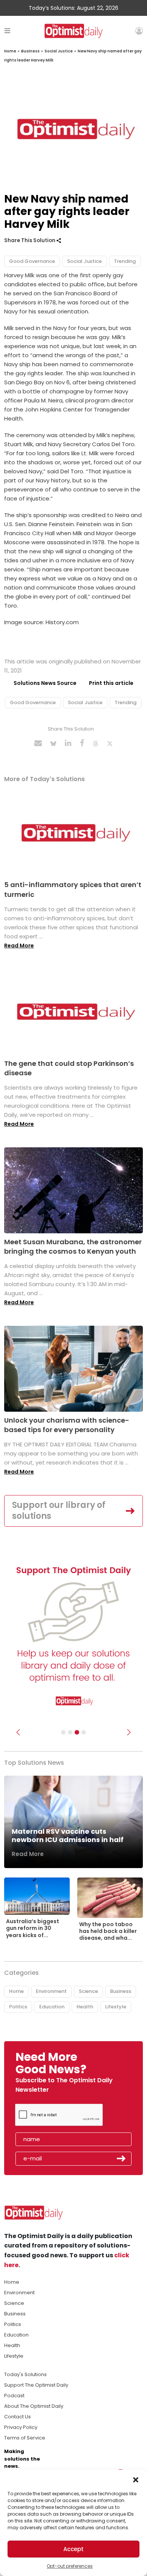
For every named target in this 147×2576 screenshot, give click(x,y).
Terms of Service (25, 2438)
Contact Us (18, 2417)
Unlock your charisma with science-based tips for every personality (67, 1425)
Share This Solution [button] (30, 240)
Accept (73, 2549)
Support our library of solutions (59, 1511)
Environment (51, 1991)
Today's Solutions (25, 2374)
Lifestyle (116, 2007)
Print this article (111, 683)
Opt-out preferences (70, 2566)
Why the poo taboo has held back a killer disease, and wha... (108, 1931)
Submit (121, 2158)
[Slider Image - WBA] (70, 1732)
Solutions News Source (45, 683)
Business (30, 51)
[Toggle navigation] (7, 31)
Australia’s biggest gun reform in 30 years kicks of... (33, 1928)
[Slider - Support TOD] (77, 1732)
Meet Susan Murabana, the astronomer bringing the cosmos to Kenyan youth (73, 1247)
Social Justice (59, 51)
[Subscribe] (63, 1732)
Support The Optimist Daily (36, 2385)
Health (85, 2007)
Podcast (14, 2396)
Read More (19, 946)
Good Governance (32, 261)
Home (10, 51)
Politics (18, 2007)
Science (88, 1991)
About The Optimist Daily (34, 2406)
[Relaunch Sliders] (84, 1732)
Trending (125, 261)
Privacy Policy (21, 2427)
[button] (136, 2479)
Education (52, 2007)
